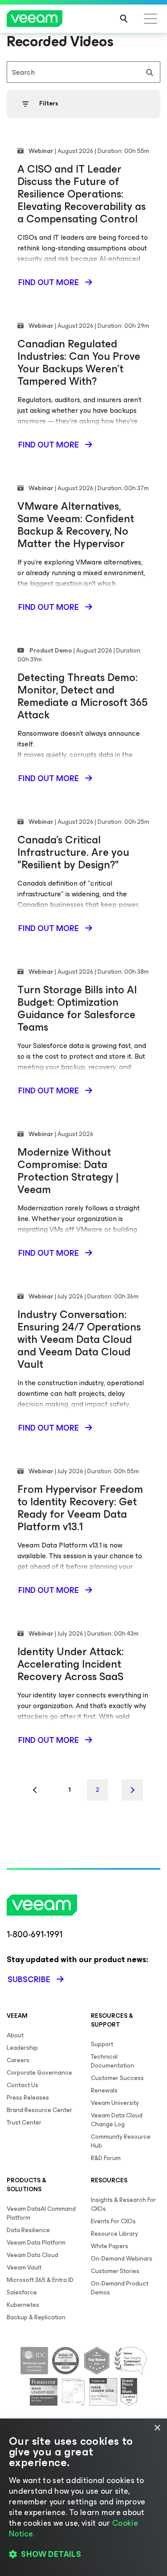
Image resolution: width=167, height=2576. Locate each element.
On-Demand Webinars (122, 2259)
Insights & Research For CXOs (123, 2204)
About (15, 2035)
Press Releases (28, 2098)
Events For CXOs (113, 2221)
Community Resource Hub (121, 2141)
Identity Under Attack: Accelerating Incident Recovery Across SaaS (71, 1664)
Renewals (104, 2090)
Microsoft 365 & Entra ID (40, 2280)
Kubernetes (23, 2305)
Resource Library (114, 2234)
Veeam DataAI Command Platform (41, 2213)
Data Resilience (28, 2230)
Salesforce (22, 2292)
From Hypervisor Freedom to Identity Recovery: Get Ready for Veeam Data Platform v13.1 (80, 1508)
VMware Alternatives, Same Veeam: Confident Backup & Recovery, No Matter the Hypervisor (76, 525)
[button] (83, 2554)
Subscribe (29, 1979)
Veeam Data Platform (36, 2243)
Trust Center (24, 2122)
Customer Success (117, 2078)
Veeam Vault (24, 2268)
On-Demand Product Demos (120, 2288)
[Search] (124, 19)
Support (102, 2044)
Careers (18, 2060)
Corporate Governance (39, 2073)
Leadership (22, 2048)
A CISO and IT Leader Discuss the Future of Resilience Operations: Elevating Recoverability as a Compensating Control (81, 194)
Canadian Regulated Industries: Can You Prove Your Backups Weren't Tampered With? (79, 363)
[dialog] (83, 2497)
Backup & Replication (36, 2317)
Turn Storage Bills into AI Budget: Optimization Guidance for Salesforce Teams (77, 1008)
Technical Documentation (112, 2061)
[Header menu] (151, 19)
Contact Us (22, 2085)
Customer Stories (115, 2271)
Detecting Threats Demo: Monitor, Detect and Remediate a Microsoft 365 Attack (82, 696)
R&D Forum (106, 2158)
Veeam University (115, 2103)
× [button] (157, 2428)
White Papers (110, 2246)
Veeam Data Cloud (33, 2255)
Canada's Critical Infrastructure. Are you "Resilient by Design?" (73, 852)
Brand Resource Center (39, 2110)
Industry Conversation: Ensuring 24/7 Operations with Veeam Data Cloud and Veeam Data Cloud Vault (79, 1339)
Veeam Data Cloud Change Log (117, 2120)
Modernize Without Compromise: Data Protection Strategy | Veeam (68, 1171)
